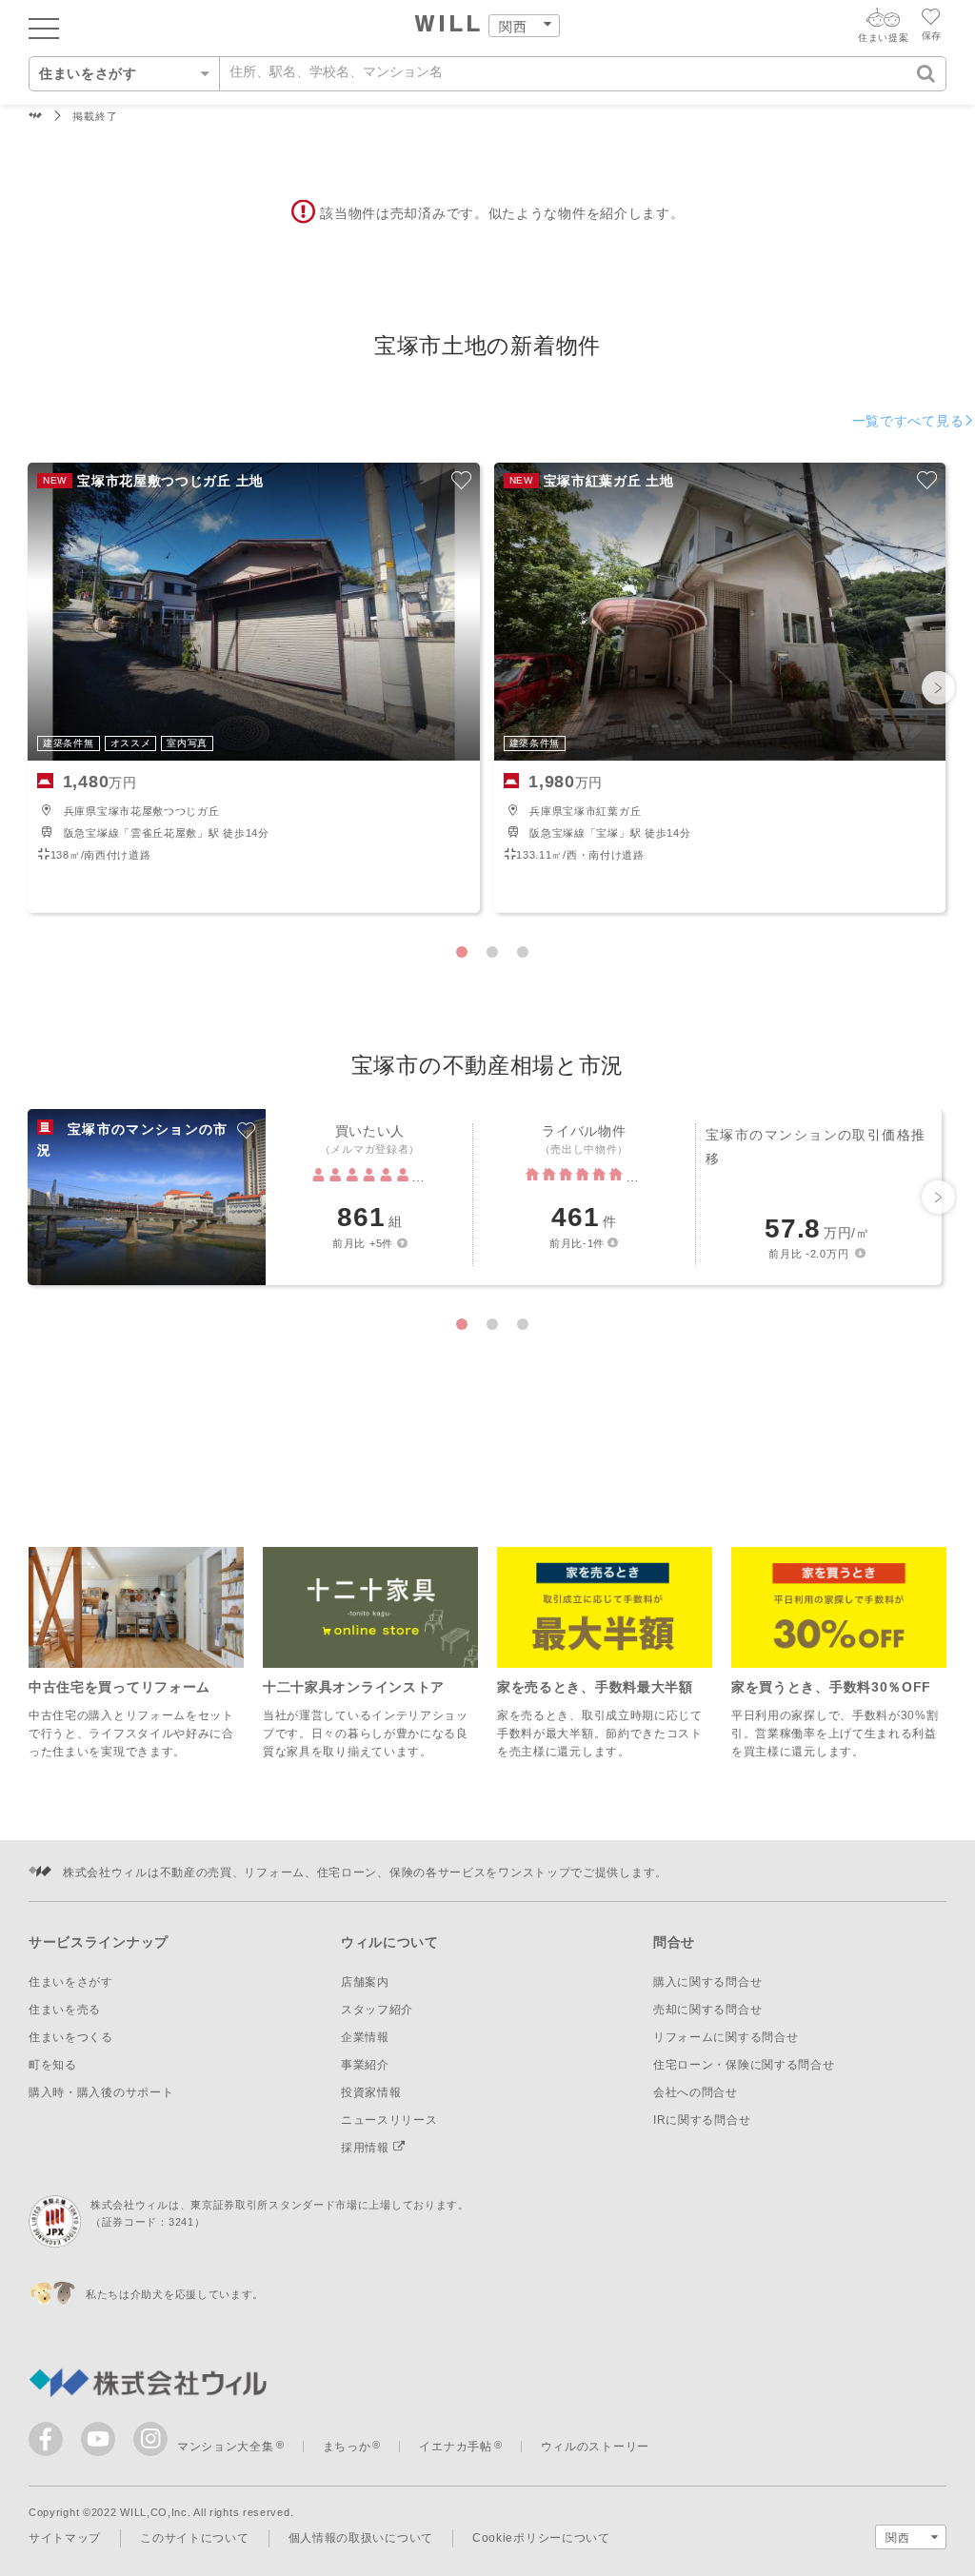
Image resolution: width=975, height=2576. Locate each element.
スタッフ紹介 (377, 2010)
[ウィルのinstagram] (150, 2439)
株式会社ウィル (36, 117)
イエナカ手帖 (455, 2447)
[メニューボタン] (44, 28)
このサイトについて (194, 2538)
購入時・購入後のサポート (101, 2092)
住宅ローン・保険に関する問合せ (744, 2065)
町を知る (53, 2065)
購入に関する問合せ (707, 1982)
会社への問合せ (696, 2092)
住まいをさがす (71, 1982)
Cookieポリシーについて (541, 2538)
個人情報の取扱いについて (361, 2538)
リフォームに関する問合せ (726, 2037)
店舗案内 (365, 1982)
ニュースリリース (389, 2120)
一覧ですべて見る (908, 421)
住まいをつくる (71, 2037)
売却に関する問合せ (707, 2010)
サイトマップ (65, 2538)
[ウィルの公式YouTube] (102, 2443)
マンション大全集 (226, 2447)
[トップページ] (448, 26)
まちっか (347, 2447)
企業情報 (365, 2037)
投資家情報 (371, 2092)
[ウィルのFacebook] (50, 2443)
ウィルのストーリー (595, 2447)
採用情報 (367, 2148)
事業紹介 (365, 2065)
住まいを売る (65, 2010)
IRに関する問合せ (702, 2120)
